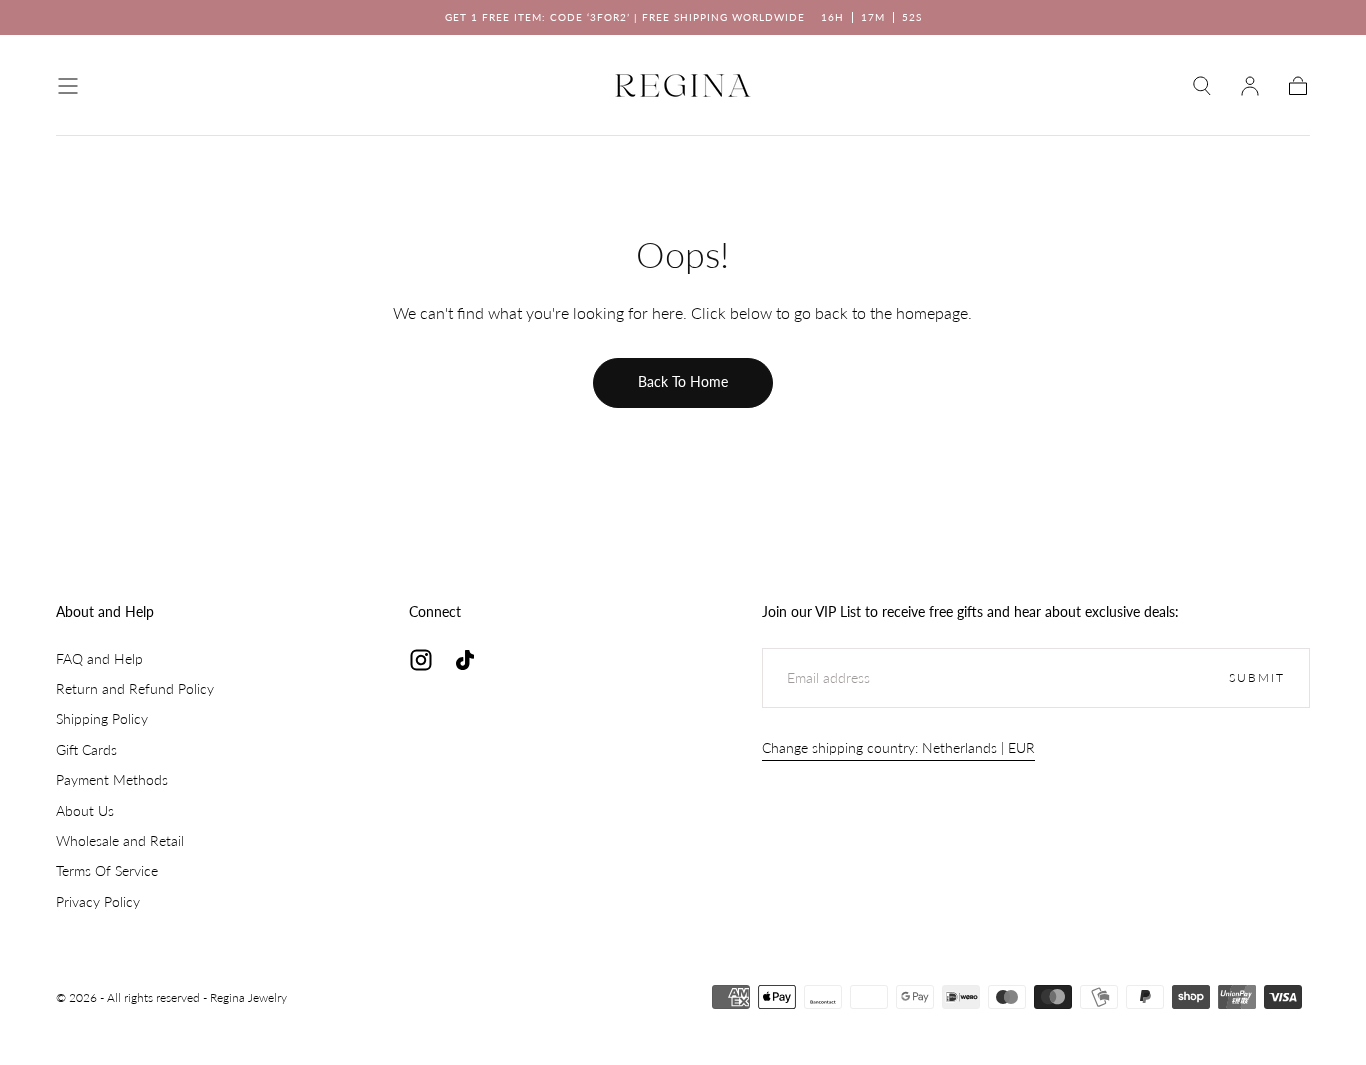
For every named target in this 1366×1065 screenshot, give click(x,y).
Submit (1257, 677)
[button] (68, 86)
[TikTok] (465, 660)
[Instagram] (421, 660)
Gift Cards (86, 749)
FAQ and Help (99, 658)
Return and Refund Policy (135, 688)
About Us (85, 810)
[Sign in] (1250, 86)
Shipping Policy (102, 718)
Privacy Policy (98, 901)
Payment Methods (112, 779)
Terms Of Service (107, 870)
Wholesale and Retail (120, 840)
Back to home (683, 381)
